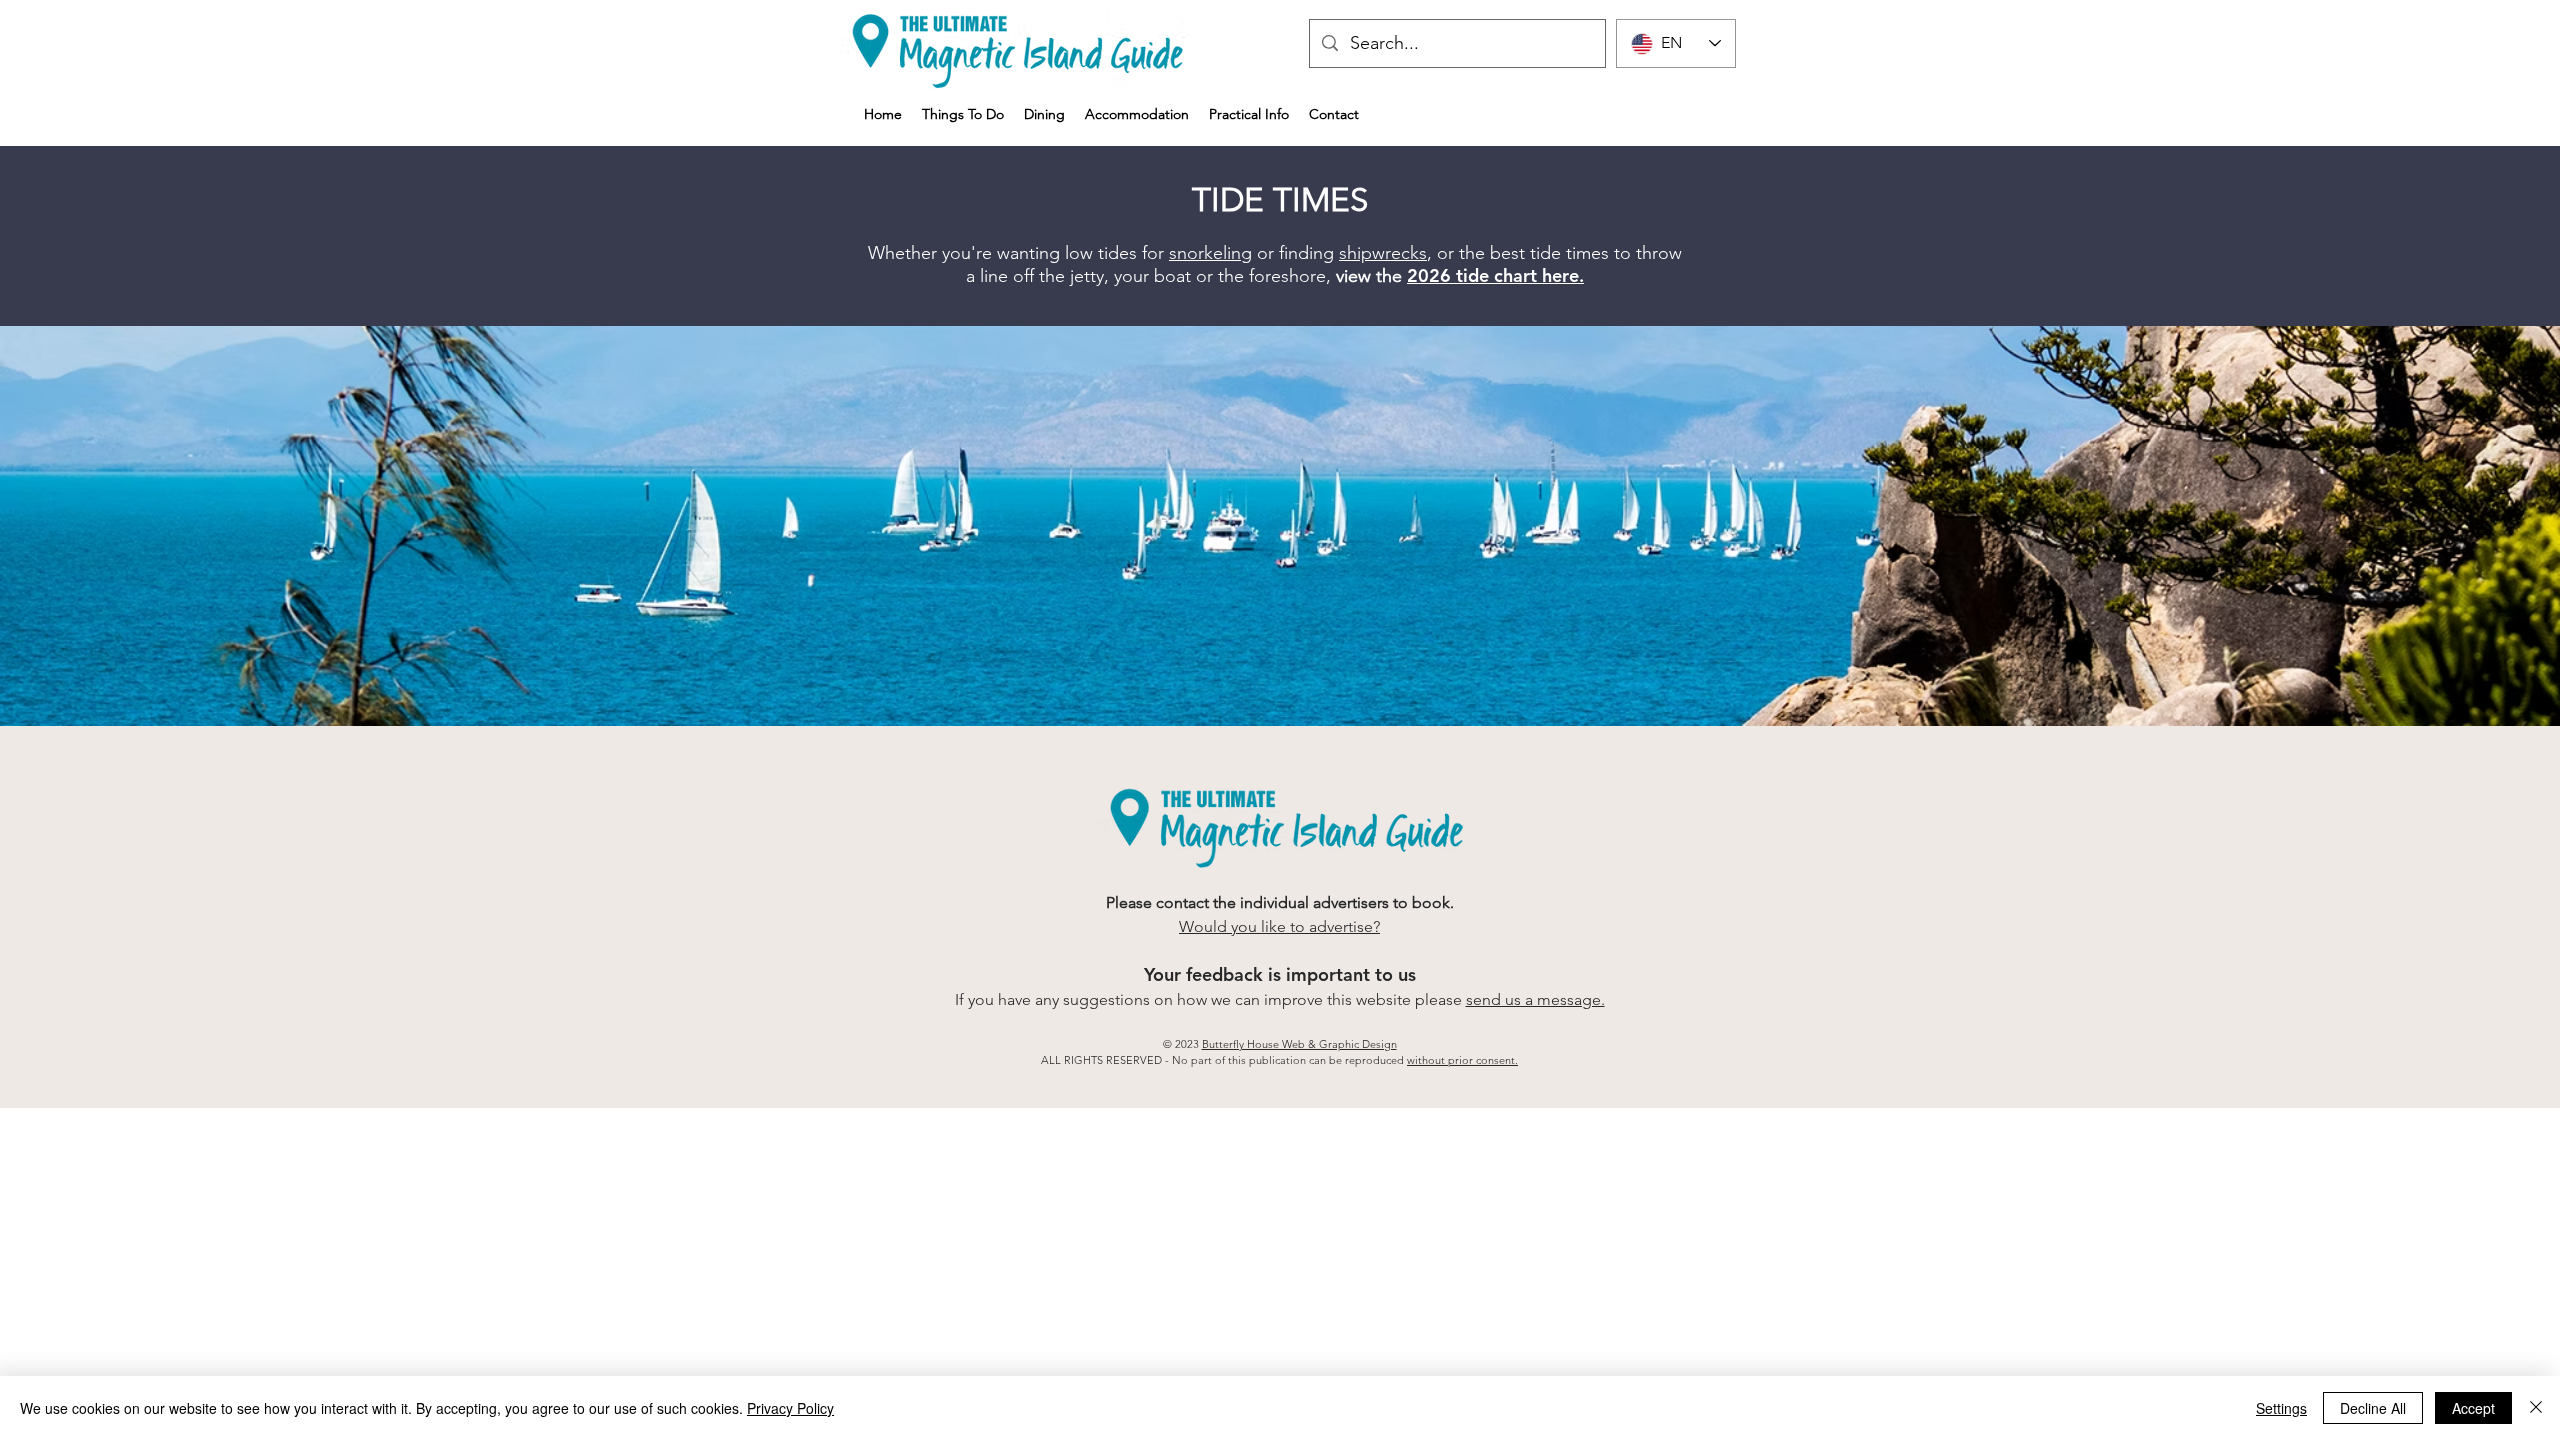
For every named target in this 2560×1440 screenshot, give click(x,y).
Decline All (2373, 1408)
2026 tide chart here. (1495, 275)
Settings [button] (2281, 1408)
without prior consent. (1462, 1060)
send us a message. (1535, 999)
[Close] (2536, 1408)
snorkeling (1210, 253)
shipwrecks (1383, 253)
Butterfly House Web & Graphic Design (1299, 1044)
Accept (2473, 1408)
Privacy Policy (790, 1408)
